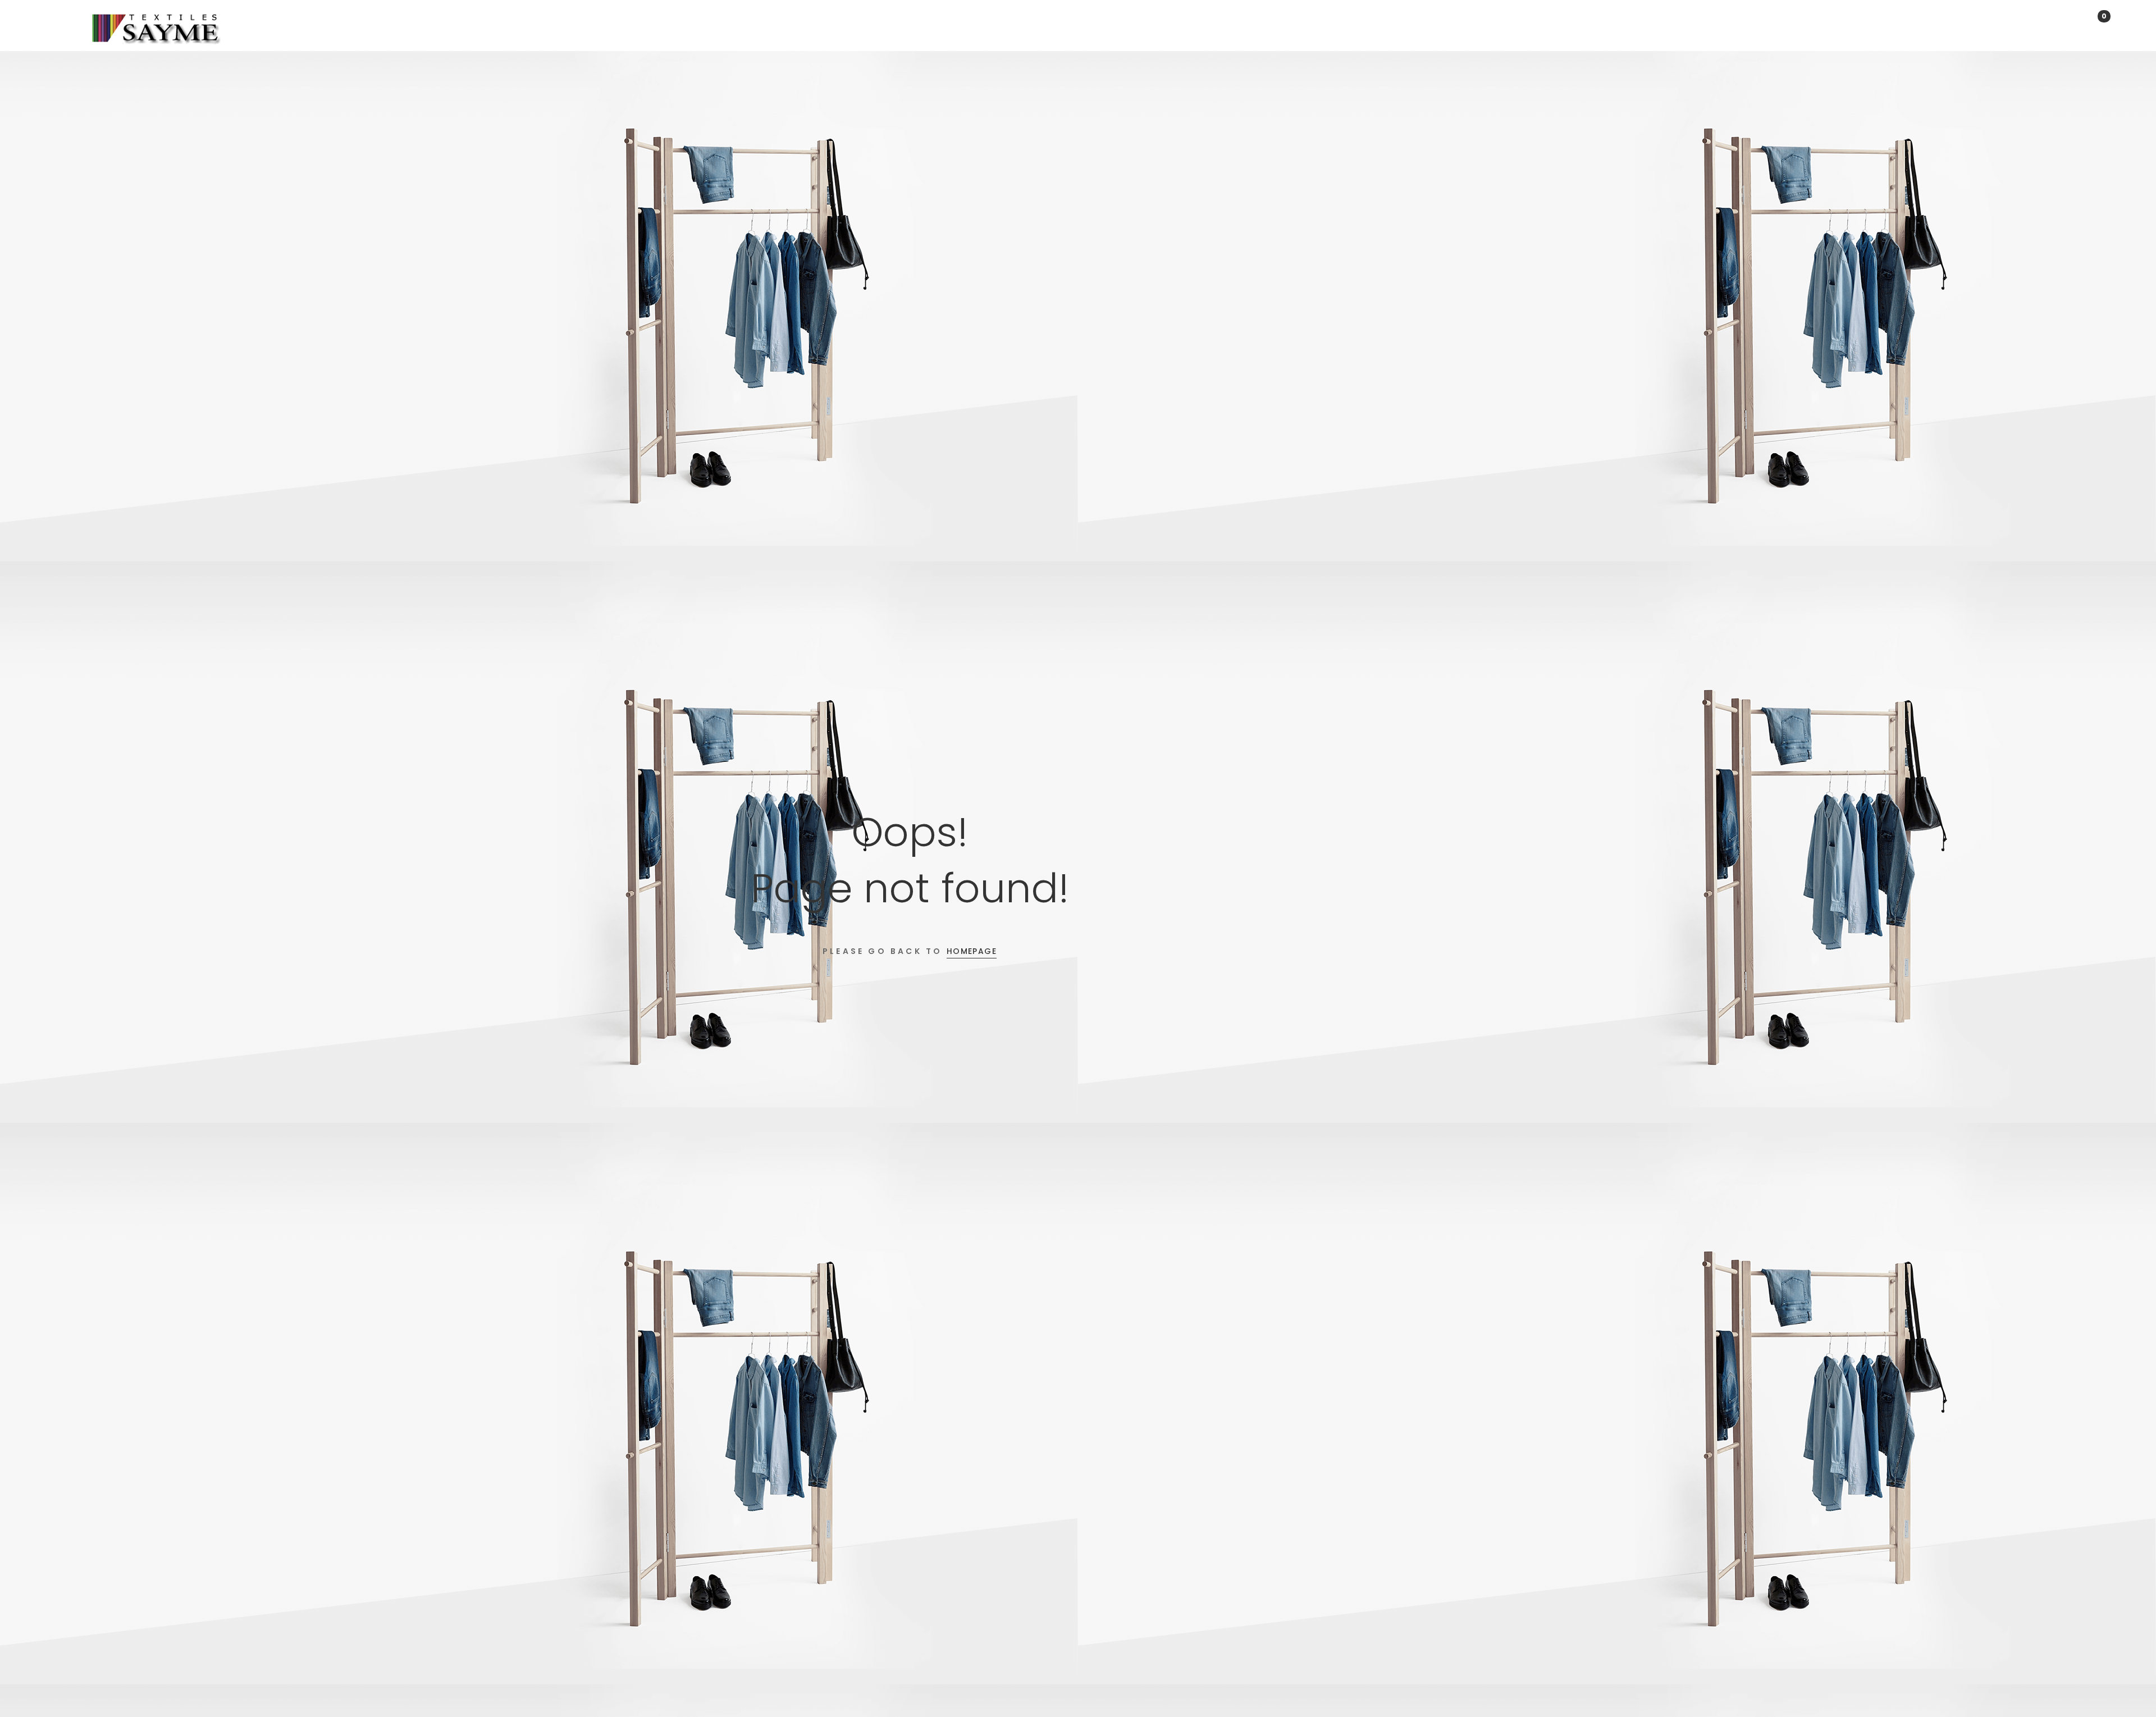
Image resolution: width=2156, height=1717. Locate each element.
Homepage (972, 951)
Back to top (2130, 1688)
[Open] (68, 28)
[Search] (2055, 25)
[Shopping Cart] (2087, 25)
